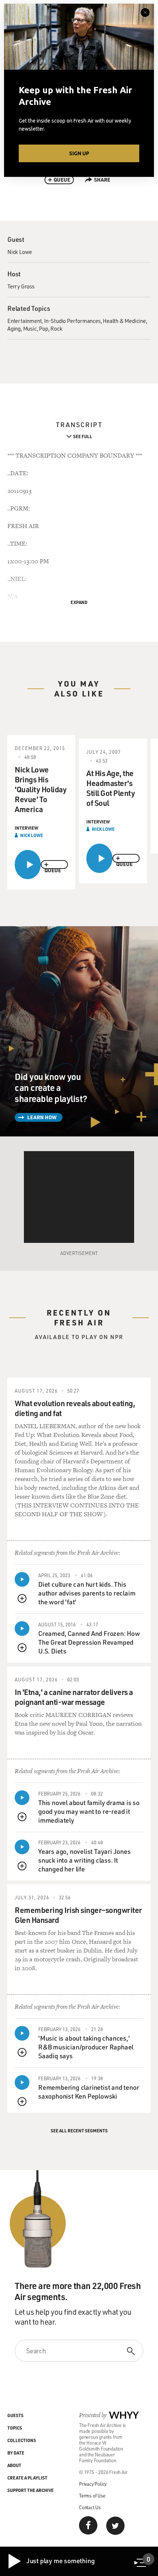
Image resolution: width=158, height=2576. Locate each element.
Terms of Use (92, 2495)
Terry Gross (21, 286)
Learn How (42, 1117)
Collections (22, 2440)
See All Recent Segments (79, 2131)
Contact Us (90, 2507)
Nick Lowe (20, 252)
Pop (43, 328)
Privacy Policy (93, 2484)
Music (30, 328)
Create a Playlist (27, 2478)
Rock (56, 328)
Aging (14, 328)
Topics (15, 2428)
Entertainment (24, 321)
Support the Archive (30, 2490)
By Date (16, 2453)
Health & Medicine (124, 321)
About (14, 2465)
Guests (15, 2415)
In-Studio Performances (72, 321)
